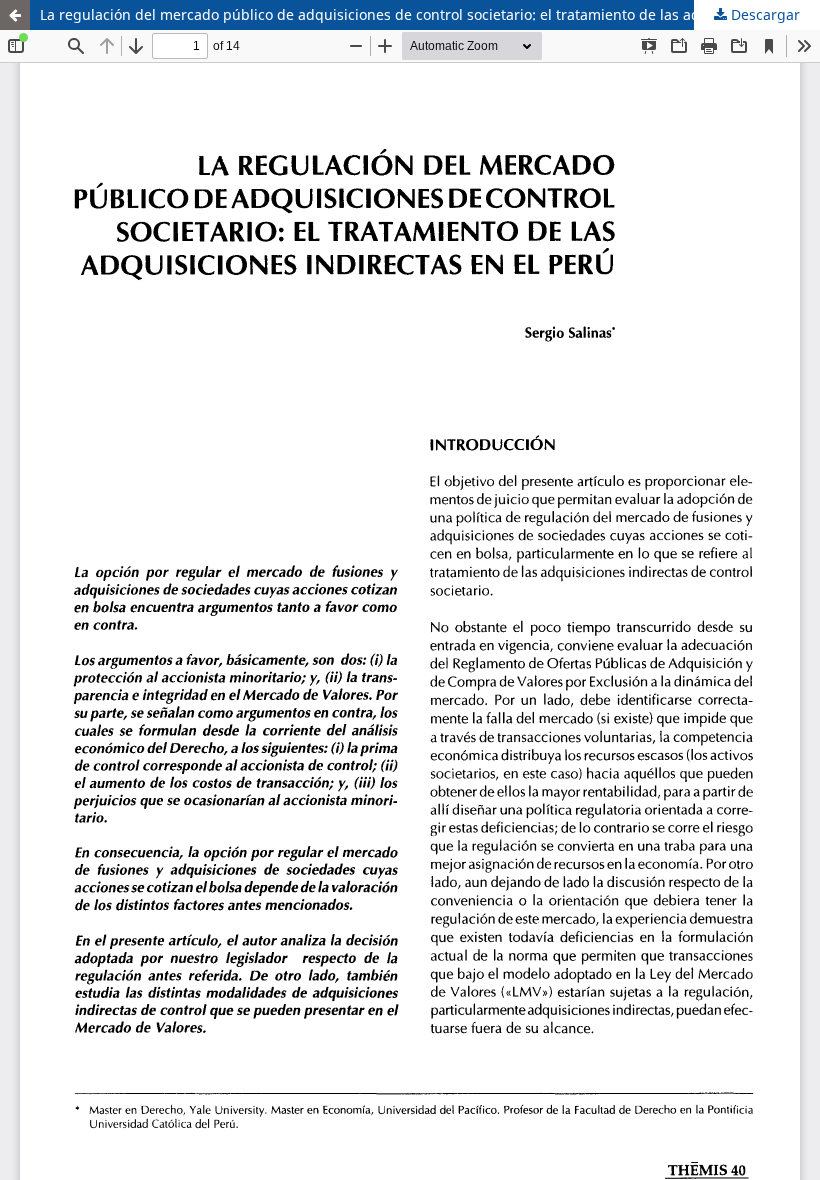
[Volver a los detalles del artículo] (15, 15)
